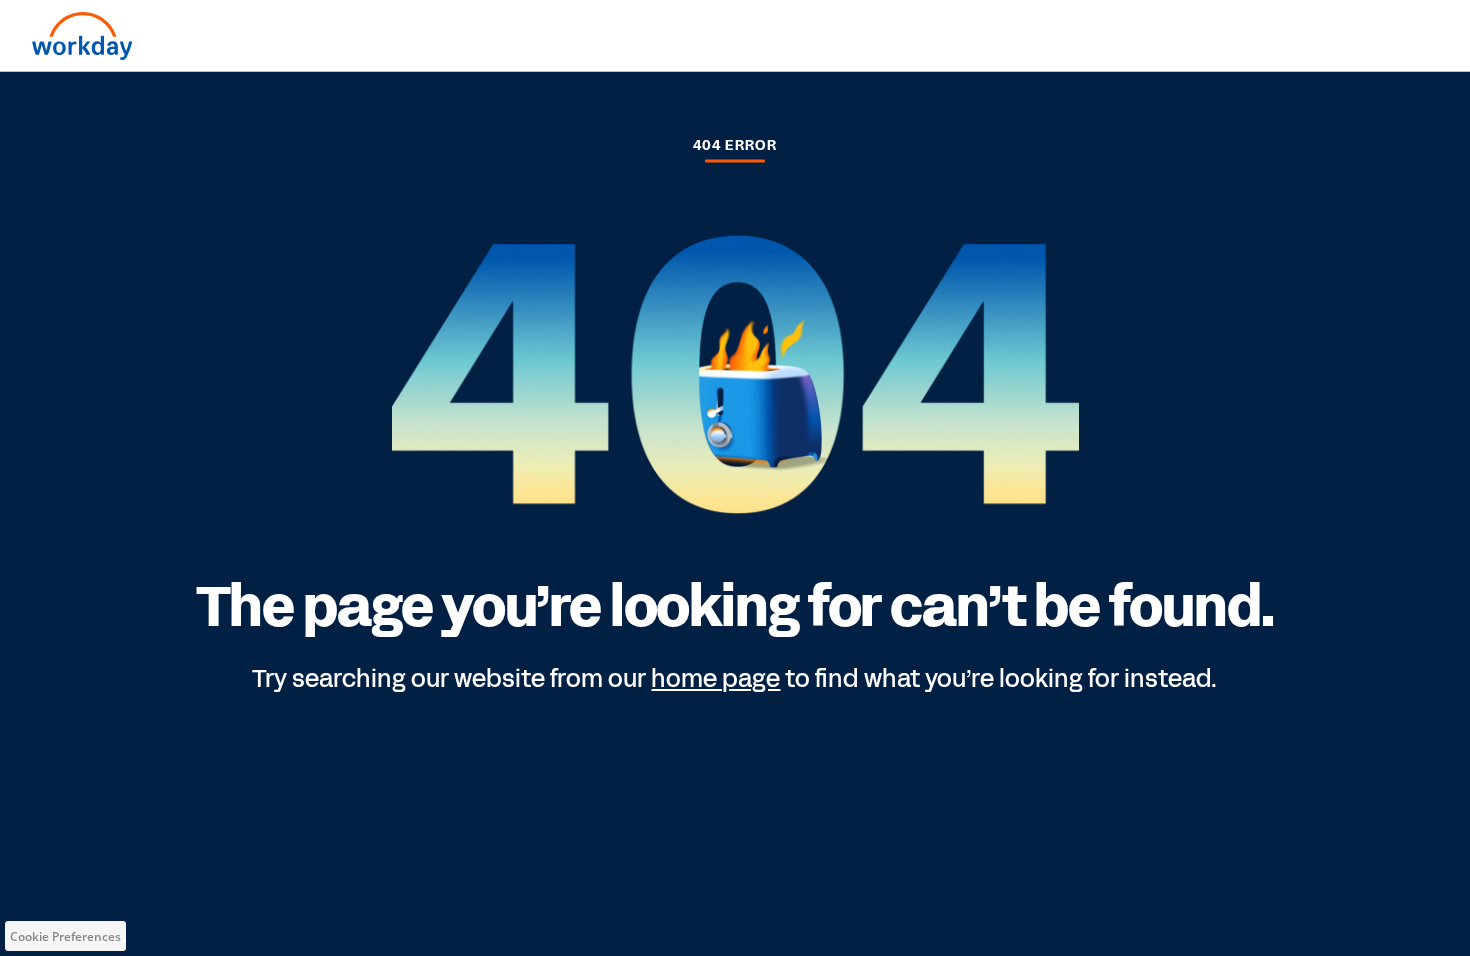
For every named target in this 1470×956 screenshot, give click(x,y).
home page (715, 678)
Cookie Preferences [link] (65, 936)
